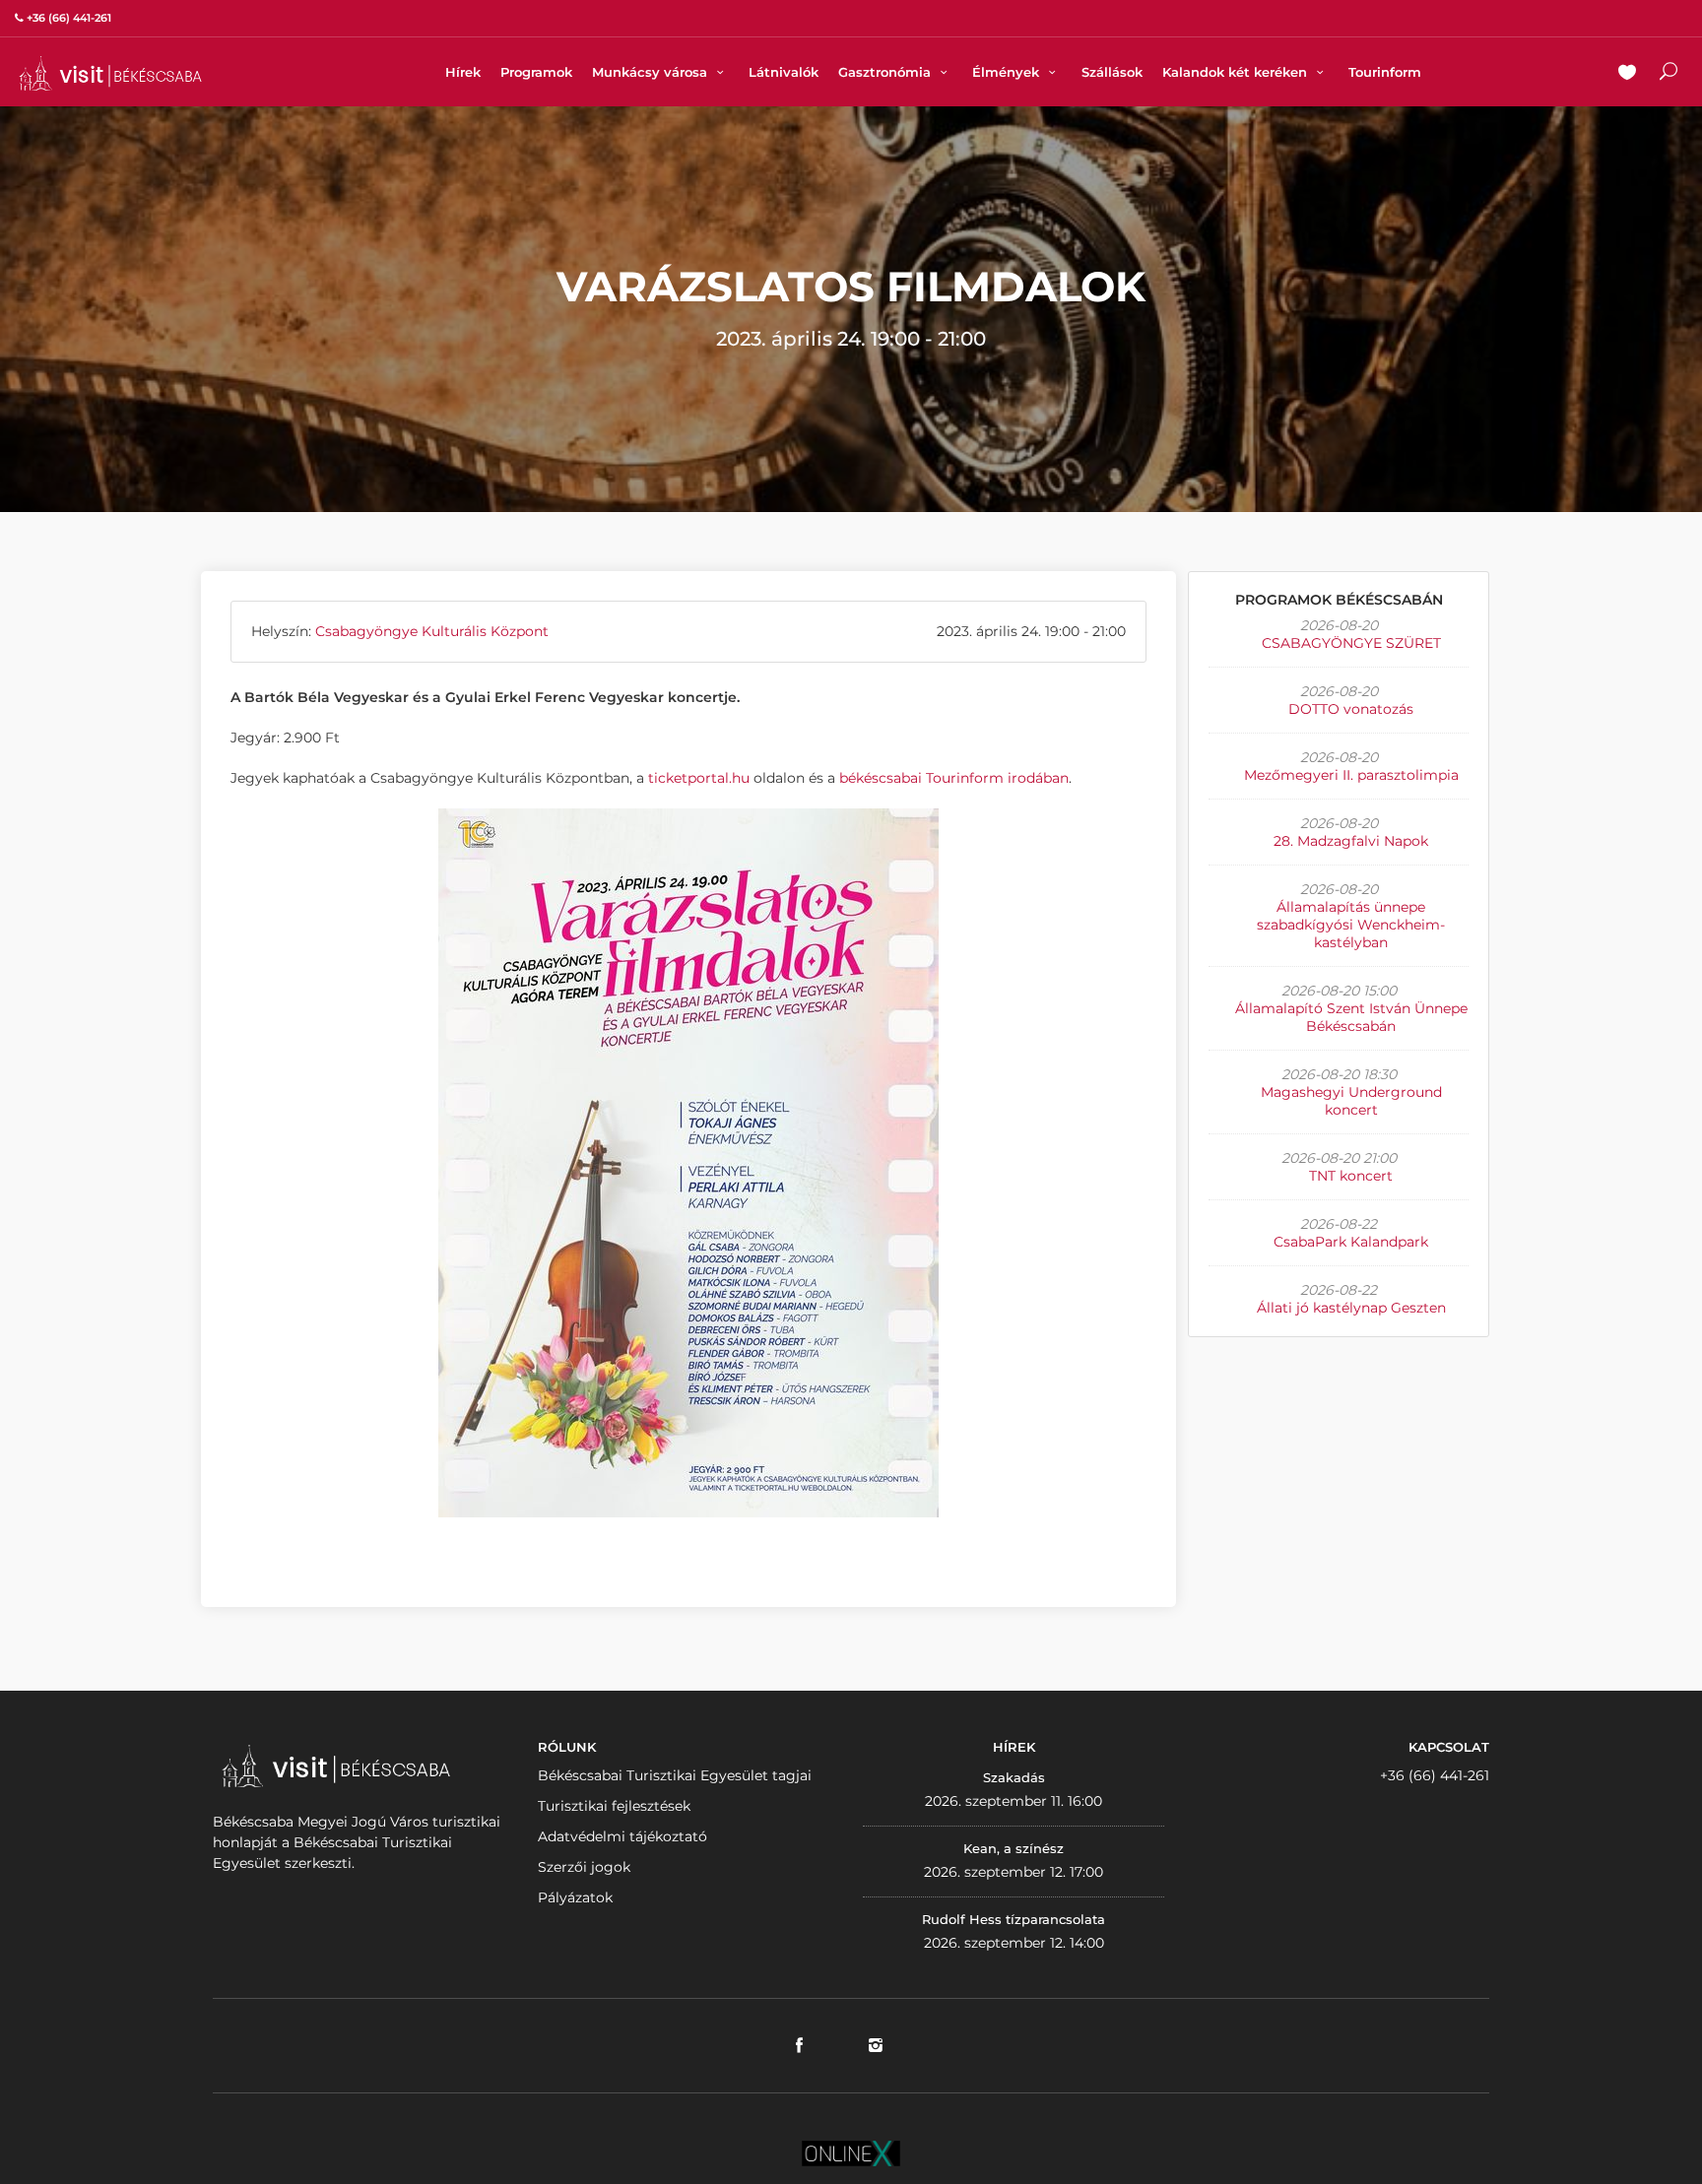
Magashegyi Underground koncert (1351, 1101)
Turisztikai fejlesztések (614, 1806)
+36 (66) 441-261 (1435, 1775)
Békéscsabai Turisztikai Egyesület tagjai (675, 1775)
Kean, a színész (1014, 1848)
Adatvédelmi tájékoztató (622, 1836)
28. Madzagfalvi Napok (1351, 841)
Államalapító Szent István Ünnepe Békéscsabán (1351, 1017)
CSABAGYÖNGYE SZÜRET (1351, 643)
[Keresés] (1669, 74)
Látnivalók (784, 72)
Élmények (1008, 72)
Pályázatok (575, 1897)
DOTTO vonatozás (1351, 709)
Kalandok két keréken (1237, 72)
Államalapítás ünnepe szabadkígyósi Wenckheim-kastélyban (1351, 925)
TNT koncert (1351, 1176)
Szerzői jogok (584, 1867)
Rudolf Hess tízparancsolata (1014, 1919)
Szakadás (1014, 1777)
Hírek (463, 72)
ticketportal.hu (699, 778)
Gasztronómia (886, 72)
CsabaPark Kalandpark (1351, 1242)
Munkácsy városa (652, 72)
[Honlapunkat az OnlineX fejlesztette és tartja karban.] (851, 2152)
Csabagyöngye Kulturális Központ (432, 631)
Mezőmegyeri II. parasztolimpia (1351, 775)
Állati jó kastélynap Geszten (1351, 1308)
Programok (536, 72)
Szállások (1112, 72)
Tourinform (1385, 72)
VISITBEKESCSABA (110, 73)
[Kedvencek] (1627, 74)
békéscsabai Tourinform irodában (954, 778)
